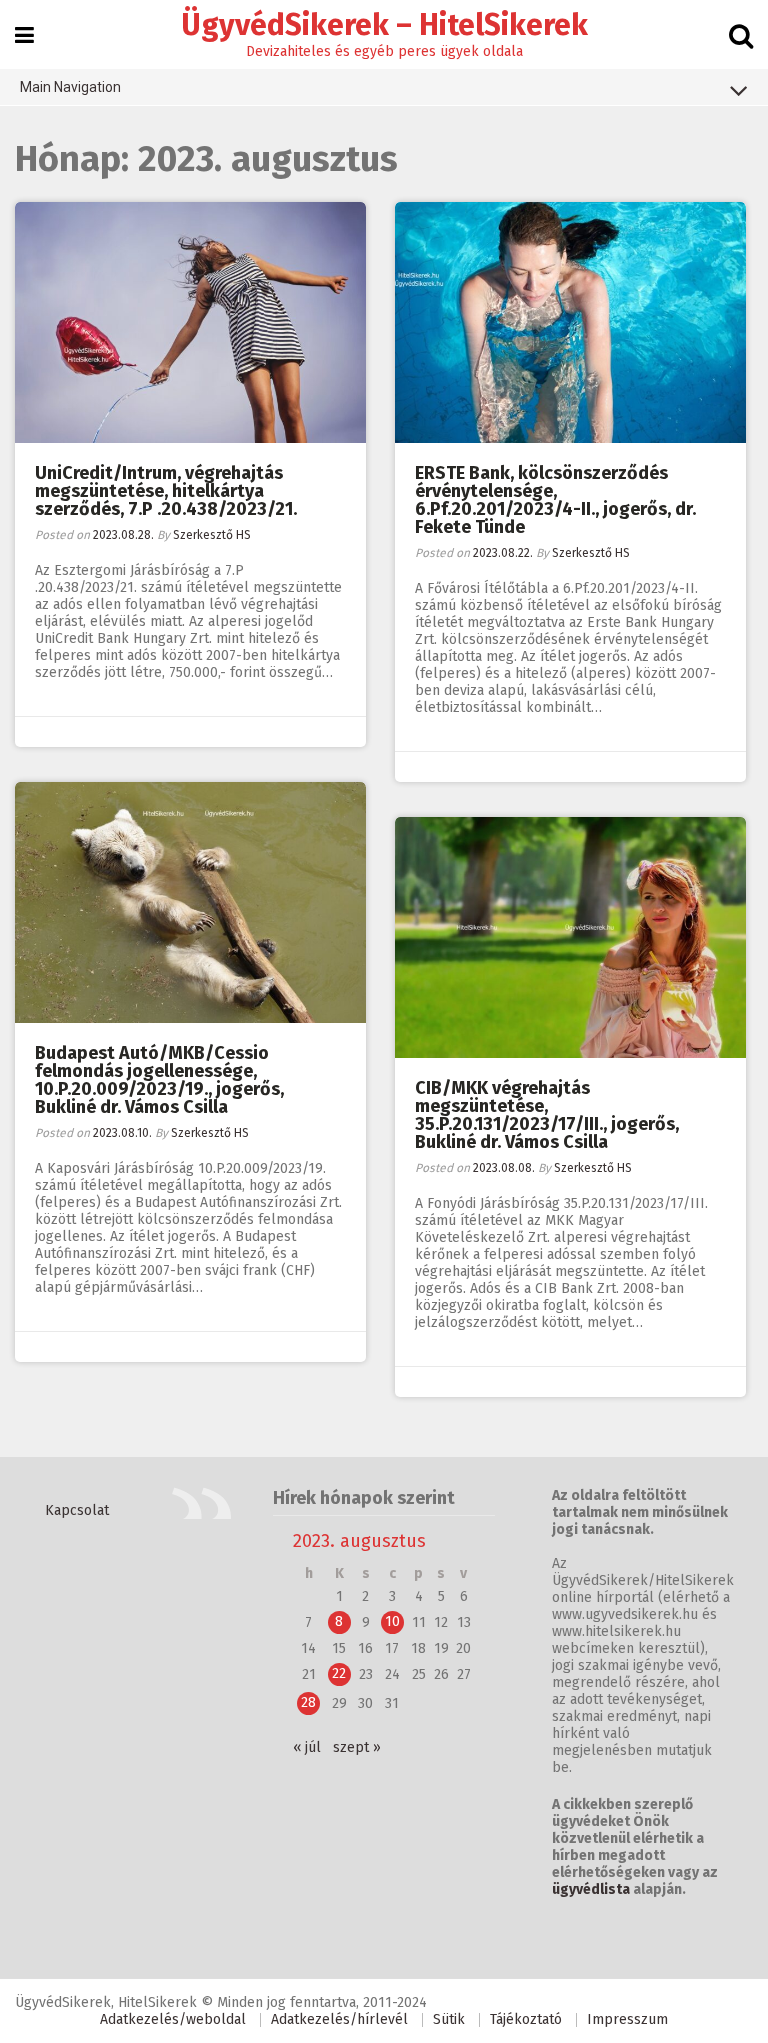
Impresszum (627, 2019)
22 (339, 1673)
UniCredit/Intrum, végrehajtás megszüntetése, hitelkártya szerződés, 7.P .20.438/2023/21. (166, 491)
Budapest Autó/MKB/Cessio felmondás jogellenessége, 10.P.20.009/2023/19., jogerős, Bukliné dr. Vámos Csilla (159, 1080)
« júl (307, 1747)
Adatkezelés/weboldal (173, 2019)
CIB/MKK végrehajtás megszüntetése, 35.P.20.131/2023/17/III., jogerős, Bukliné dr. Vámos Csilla (547, 1115)
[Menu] (24, 36)
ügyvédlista (591, 1889)
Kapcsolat (77, 1510)
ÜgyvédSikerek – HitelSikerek (384, 25)
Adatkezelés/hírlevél (339, 2019)
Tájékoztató (526, 2019)
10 (392, 1621)
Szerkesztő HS (212, 535)
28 (308, 1702)
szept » (357, 1747)
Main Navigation (70, 87)
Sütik (449, 2019)
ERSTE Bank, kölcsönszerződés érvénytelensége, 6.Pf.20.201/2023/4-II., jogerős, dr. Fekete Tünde (555, 500)
